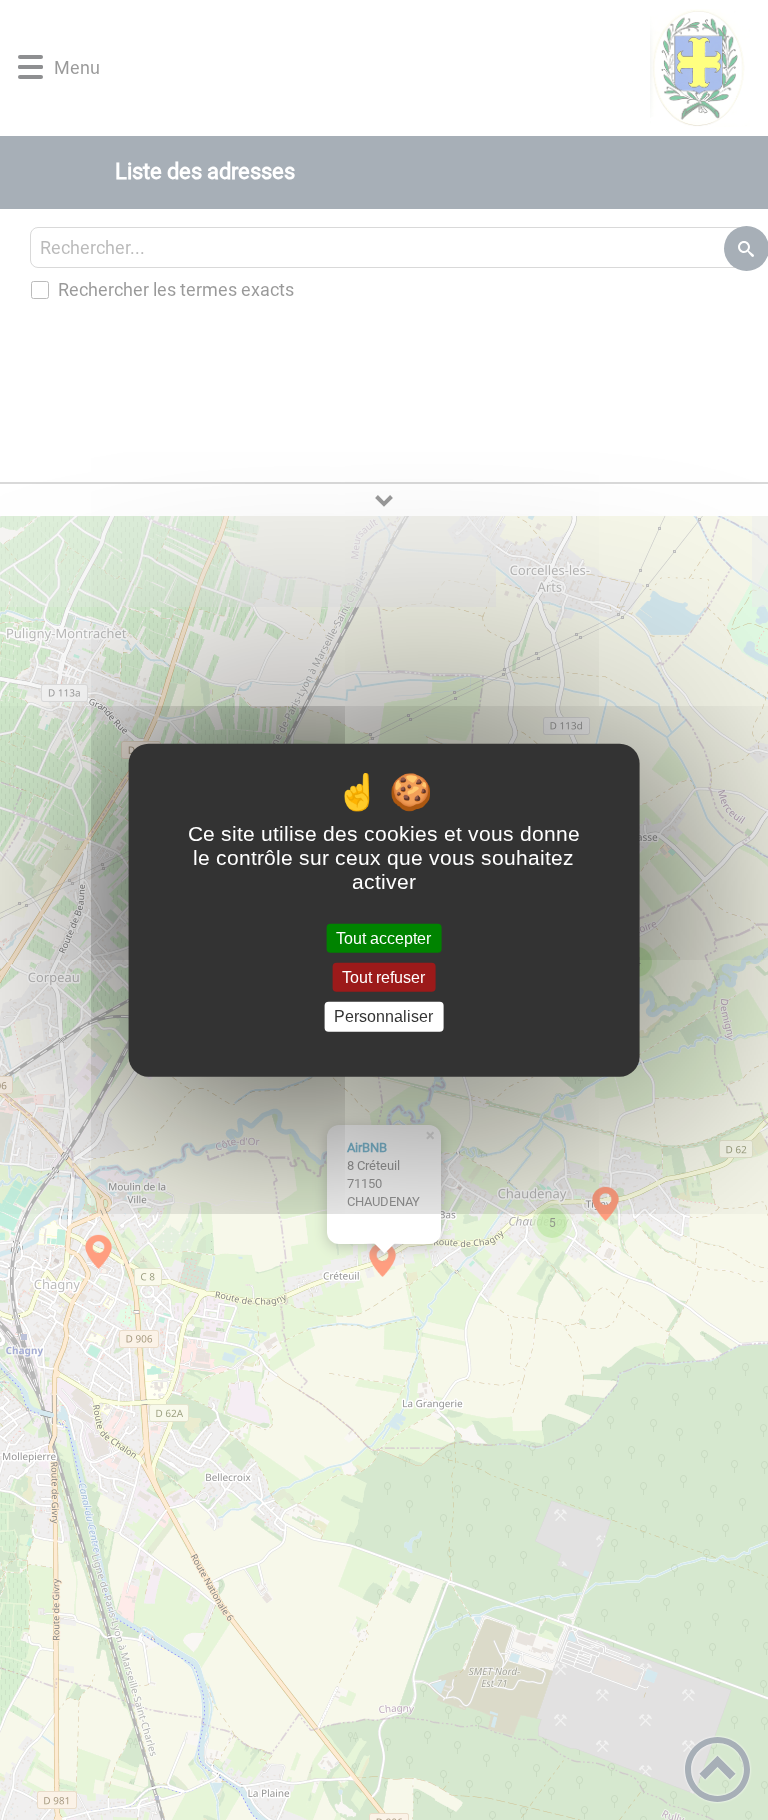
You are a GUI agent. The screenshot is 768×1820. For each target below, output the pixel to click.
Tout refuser (383, 977)
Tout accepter (383, 938)
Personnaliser (383, 1016)
